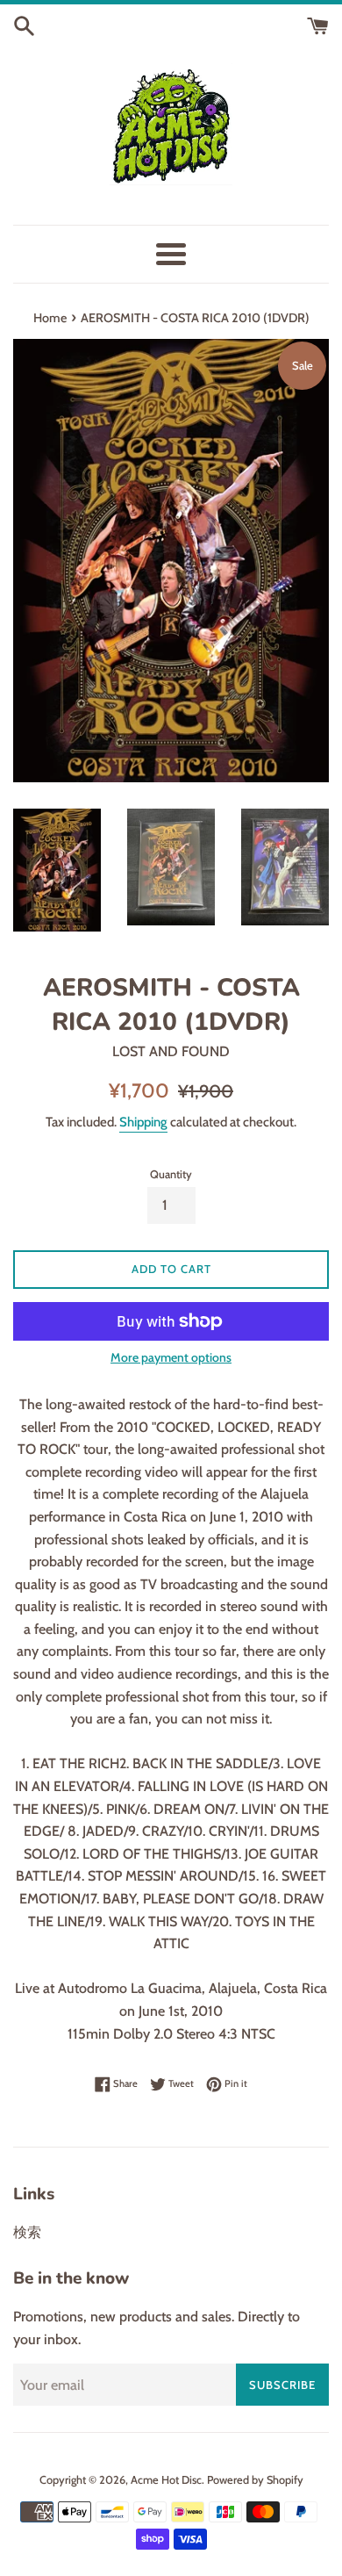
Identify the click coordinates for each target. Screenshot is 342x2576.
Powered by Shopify (255, 2480)
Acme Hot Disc (166, 2480)
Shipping (143, 1122)
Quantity (171, 1174)
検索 (27, 2232)
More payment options (171, 1357)
